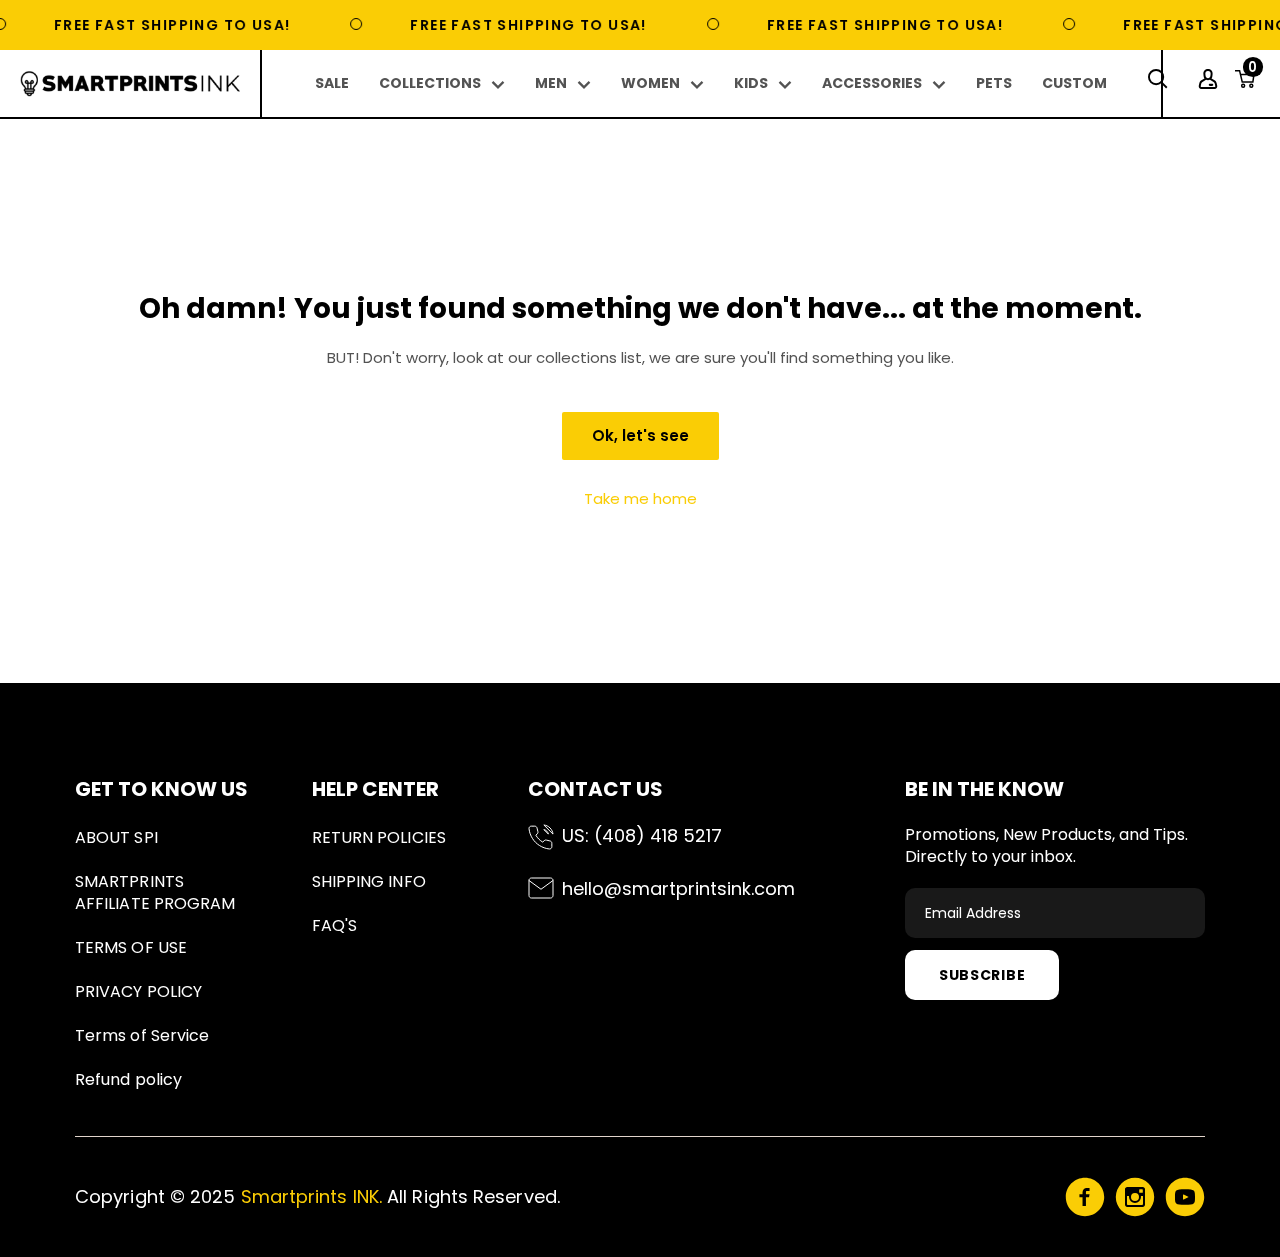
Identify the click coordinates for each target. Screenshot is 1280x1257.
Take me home (640, 498)
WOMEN (650, 83)
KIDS (751, 83)
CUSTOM (1074, 83)
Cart (1252, 73)
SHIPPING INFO (369, 881)
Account (1210, 79)
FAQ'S (334, 925)
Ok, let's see (640, 435)
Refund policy (128, 1079)
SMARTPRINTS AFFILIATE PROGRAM (155, 892)
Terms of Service (142, 1035)
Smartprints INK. (311, 1196)
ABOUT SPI (116, 837)
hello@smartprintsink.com (678, 888)
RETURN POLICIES (379, 837)
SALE (332, 83)
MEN (551, 83)
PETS (994, 83)
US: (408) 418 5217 (642, 835)
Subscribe (982, 975)
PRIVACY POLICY (138, 991)
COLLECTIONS (430, 83)
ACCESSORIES (872, 83)
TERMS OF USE (131, 947)
